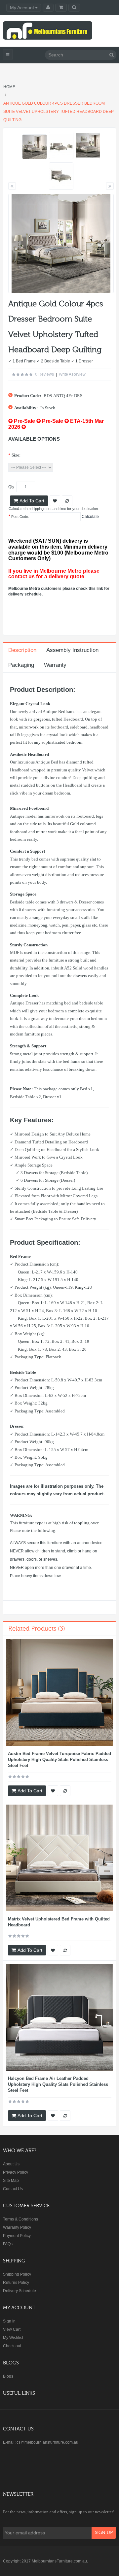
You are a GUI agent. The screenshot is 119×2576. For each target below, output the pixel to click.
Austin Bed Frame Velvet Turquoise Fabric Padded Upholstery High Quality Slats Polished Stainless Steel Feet (59, 1760)
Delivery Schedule (20, 2291)
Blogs (8, 2376)
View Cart (12, 2329)
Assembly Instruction (72, 650)
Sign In (9, 2321)
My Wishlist (13, 2338)
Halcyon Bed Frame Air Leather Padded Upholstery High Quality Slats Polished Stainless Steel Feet (58, 2084)
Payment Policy (17, 2236)
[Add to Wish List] (53, 1791)
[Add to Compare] (65, 1791)
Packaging (21, 665)
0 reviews (44, 374)
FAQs (8, 2244)
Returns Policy (16, 2283)
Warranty (55, 665)
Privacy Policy (16, 2172)
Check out (12, 2346)
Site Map (11, 2181)
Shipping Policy (17, 2274)
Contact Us (13, 2189)
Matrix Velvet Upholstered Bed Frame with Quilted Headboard (59, 1922)
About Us (11, 2164)
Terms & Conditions (20, 2219)
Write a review (72, 374)
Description (22, 650)
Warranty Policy (17, 2227)
